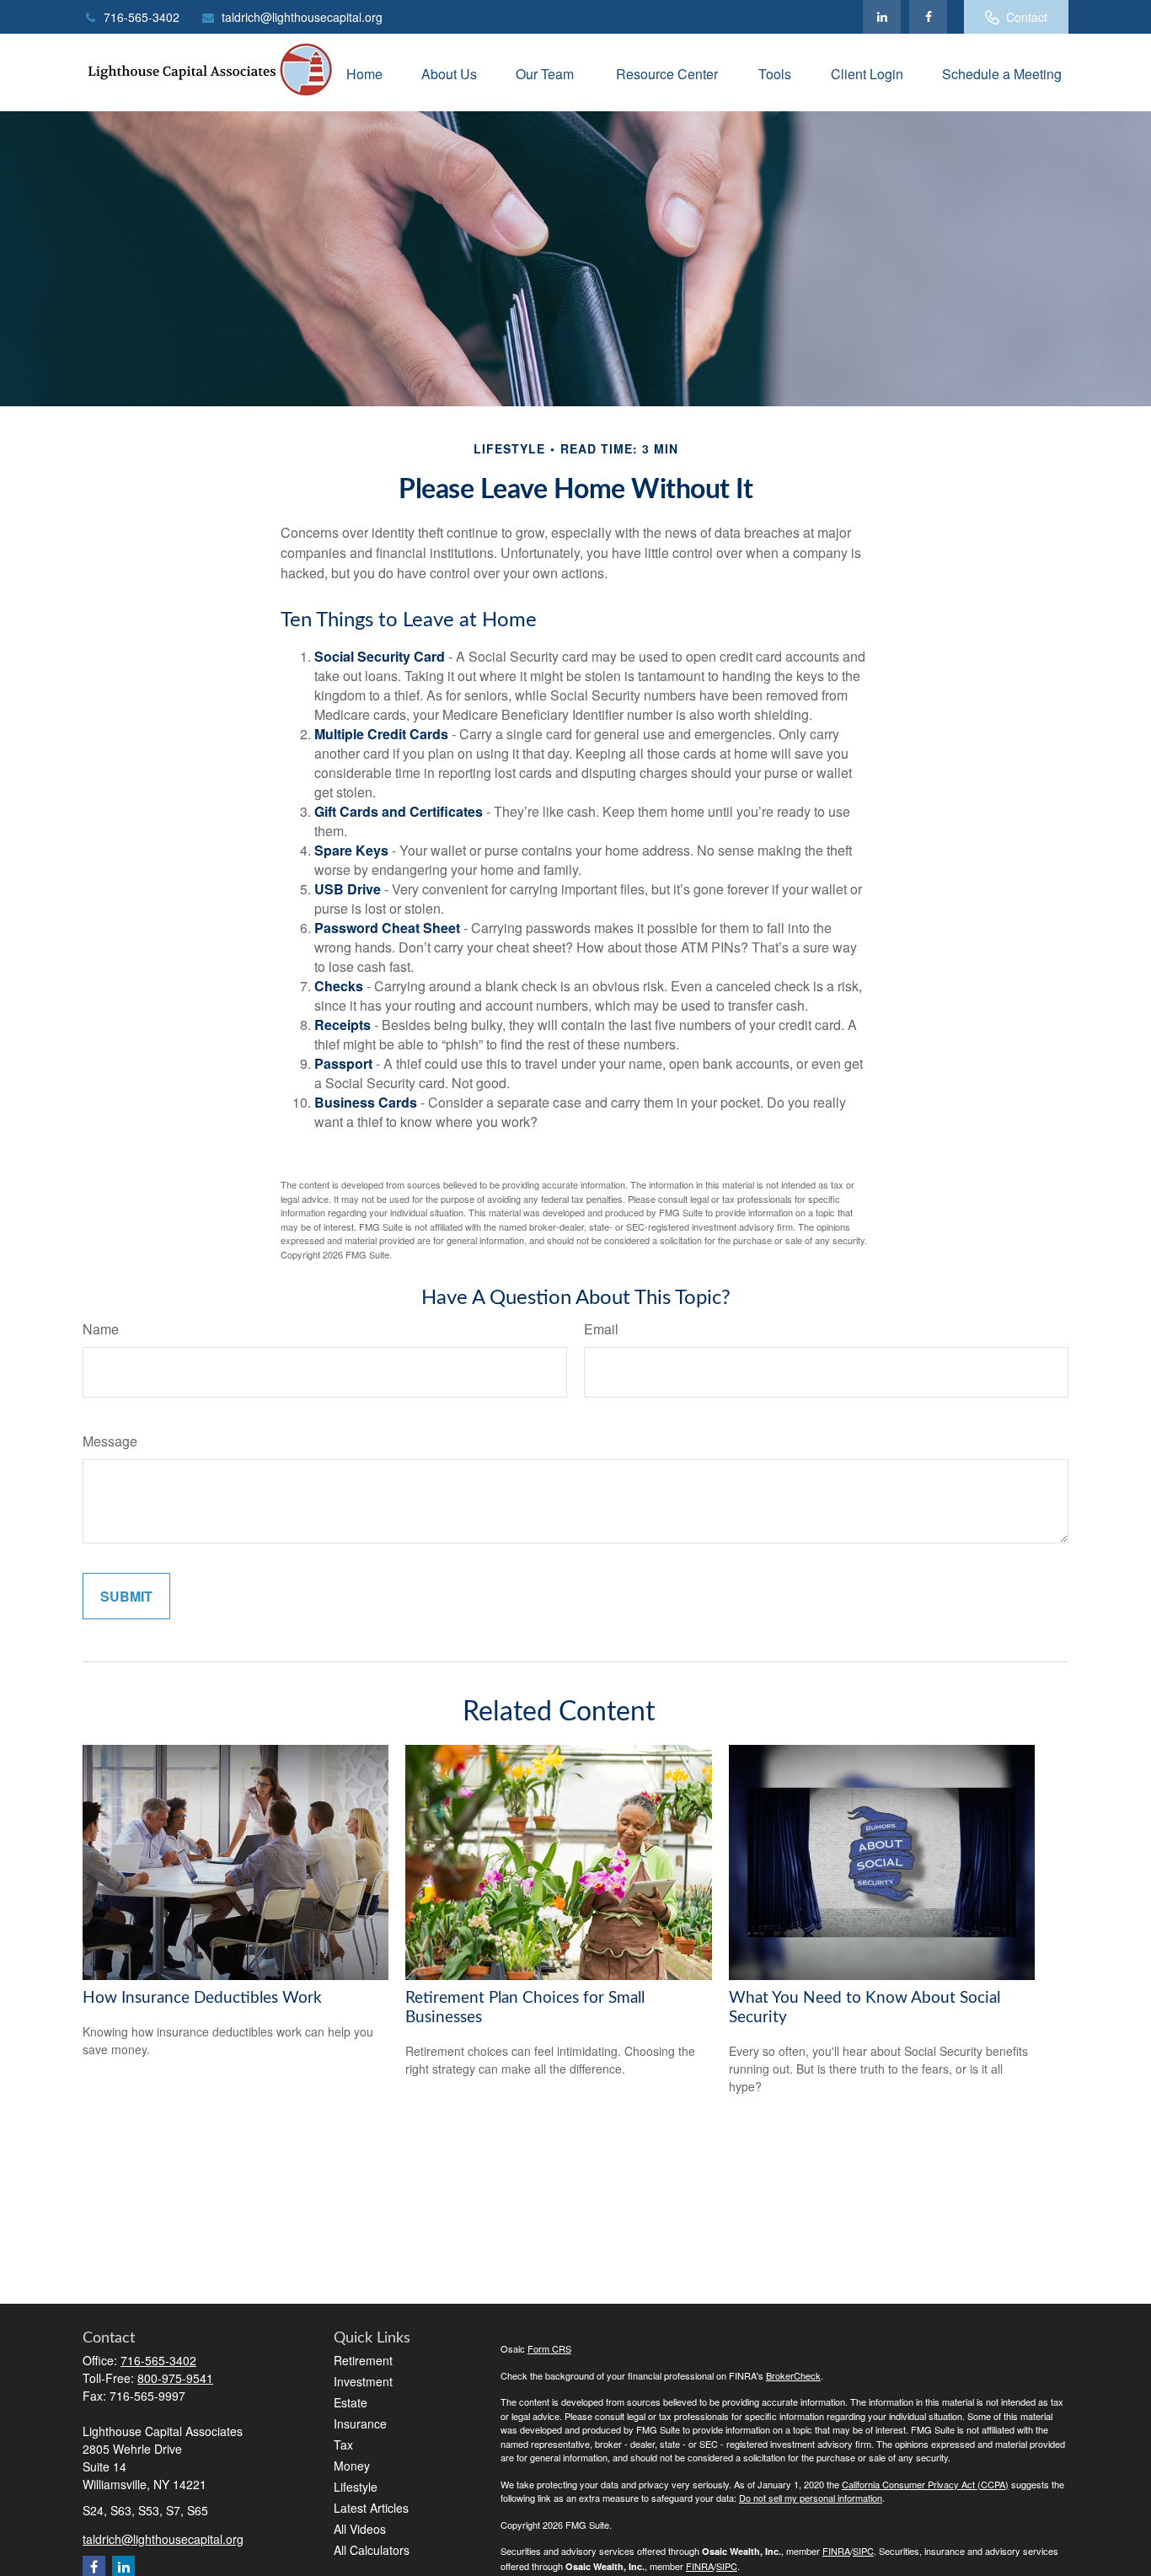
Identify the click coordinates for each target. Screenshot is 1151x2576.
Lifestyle (356, 2487)
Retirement (363, 2360)
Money (352, 2466)
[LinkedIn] (882, 17)
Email (601, 1329)
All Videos (360, 2529)
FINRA (836, 2551)
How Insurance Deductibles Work (202, 1998)
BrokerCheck (793, 2375)
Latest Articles (371, 2508)
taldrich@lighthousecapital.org (302, 17)
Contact (1027, 17)
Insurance (360, 2423)
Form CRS (549, 2348)
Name (101, 1329)
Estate (351, 2402)
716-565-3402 (142, 17)
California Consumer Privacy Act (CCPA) (925, 2484)
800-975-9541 (175, 2378)
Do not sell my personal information (811, 2498)
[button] (364, 72)
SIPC (863, 2551)
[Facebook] (928, 17)
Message (110, 1441)
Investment (363, 2381)
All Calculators (372, 2550)
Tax (343, 2445)
